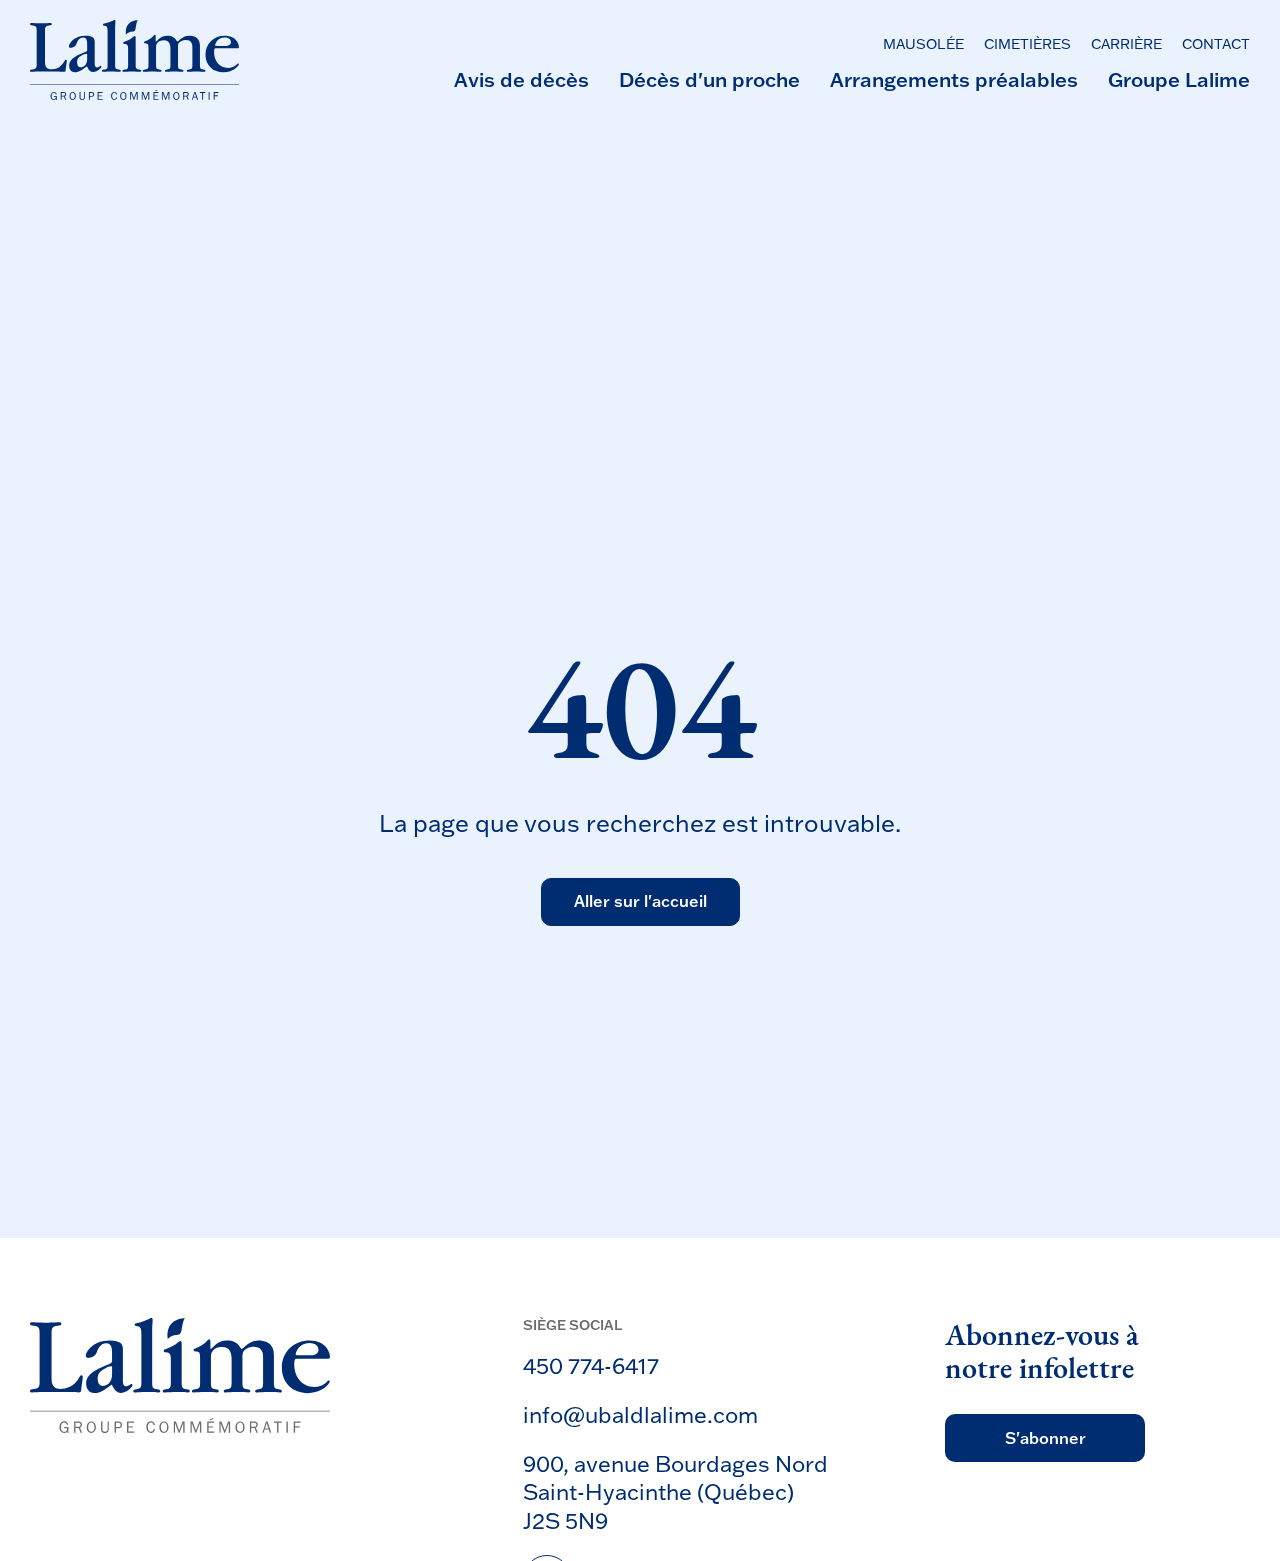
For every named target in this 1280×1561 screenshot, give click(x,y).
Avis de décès (521, 79)
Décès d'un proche (709, 79)
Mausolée (923, 45)
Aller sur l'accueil (640, 902)
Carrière (1126, 45)
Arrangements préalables (954, 79)
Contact (1216, 45)
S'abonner (1045, 1438)
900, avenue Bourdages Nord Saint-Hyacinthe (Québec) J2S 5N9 (675, 1492)
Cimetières (1027, 45)
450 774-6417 (591, 1365)
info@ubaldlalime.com (640, 1414)
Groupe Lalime (1179, 79)
